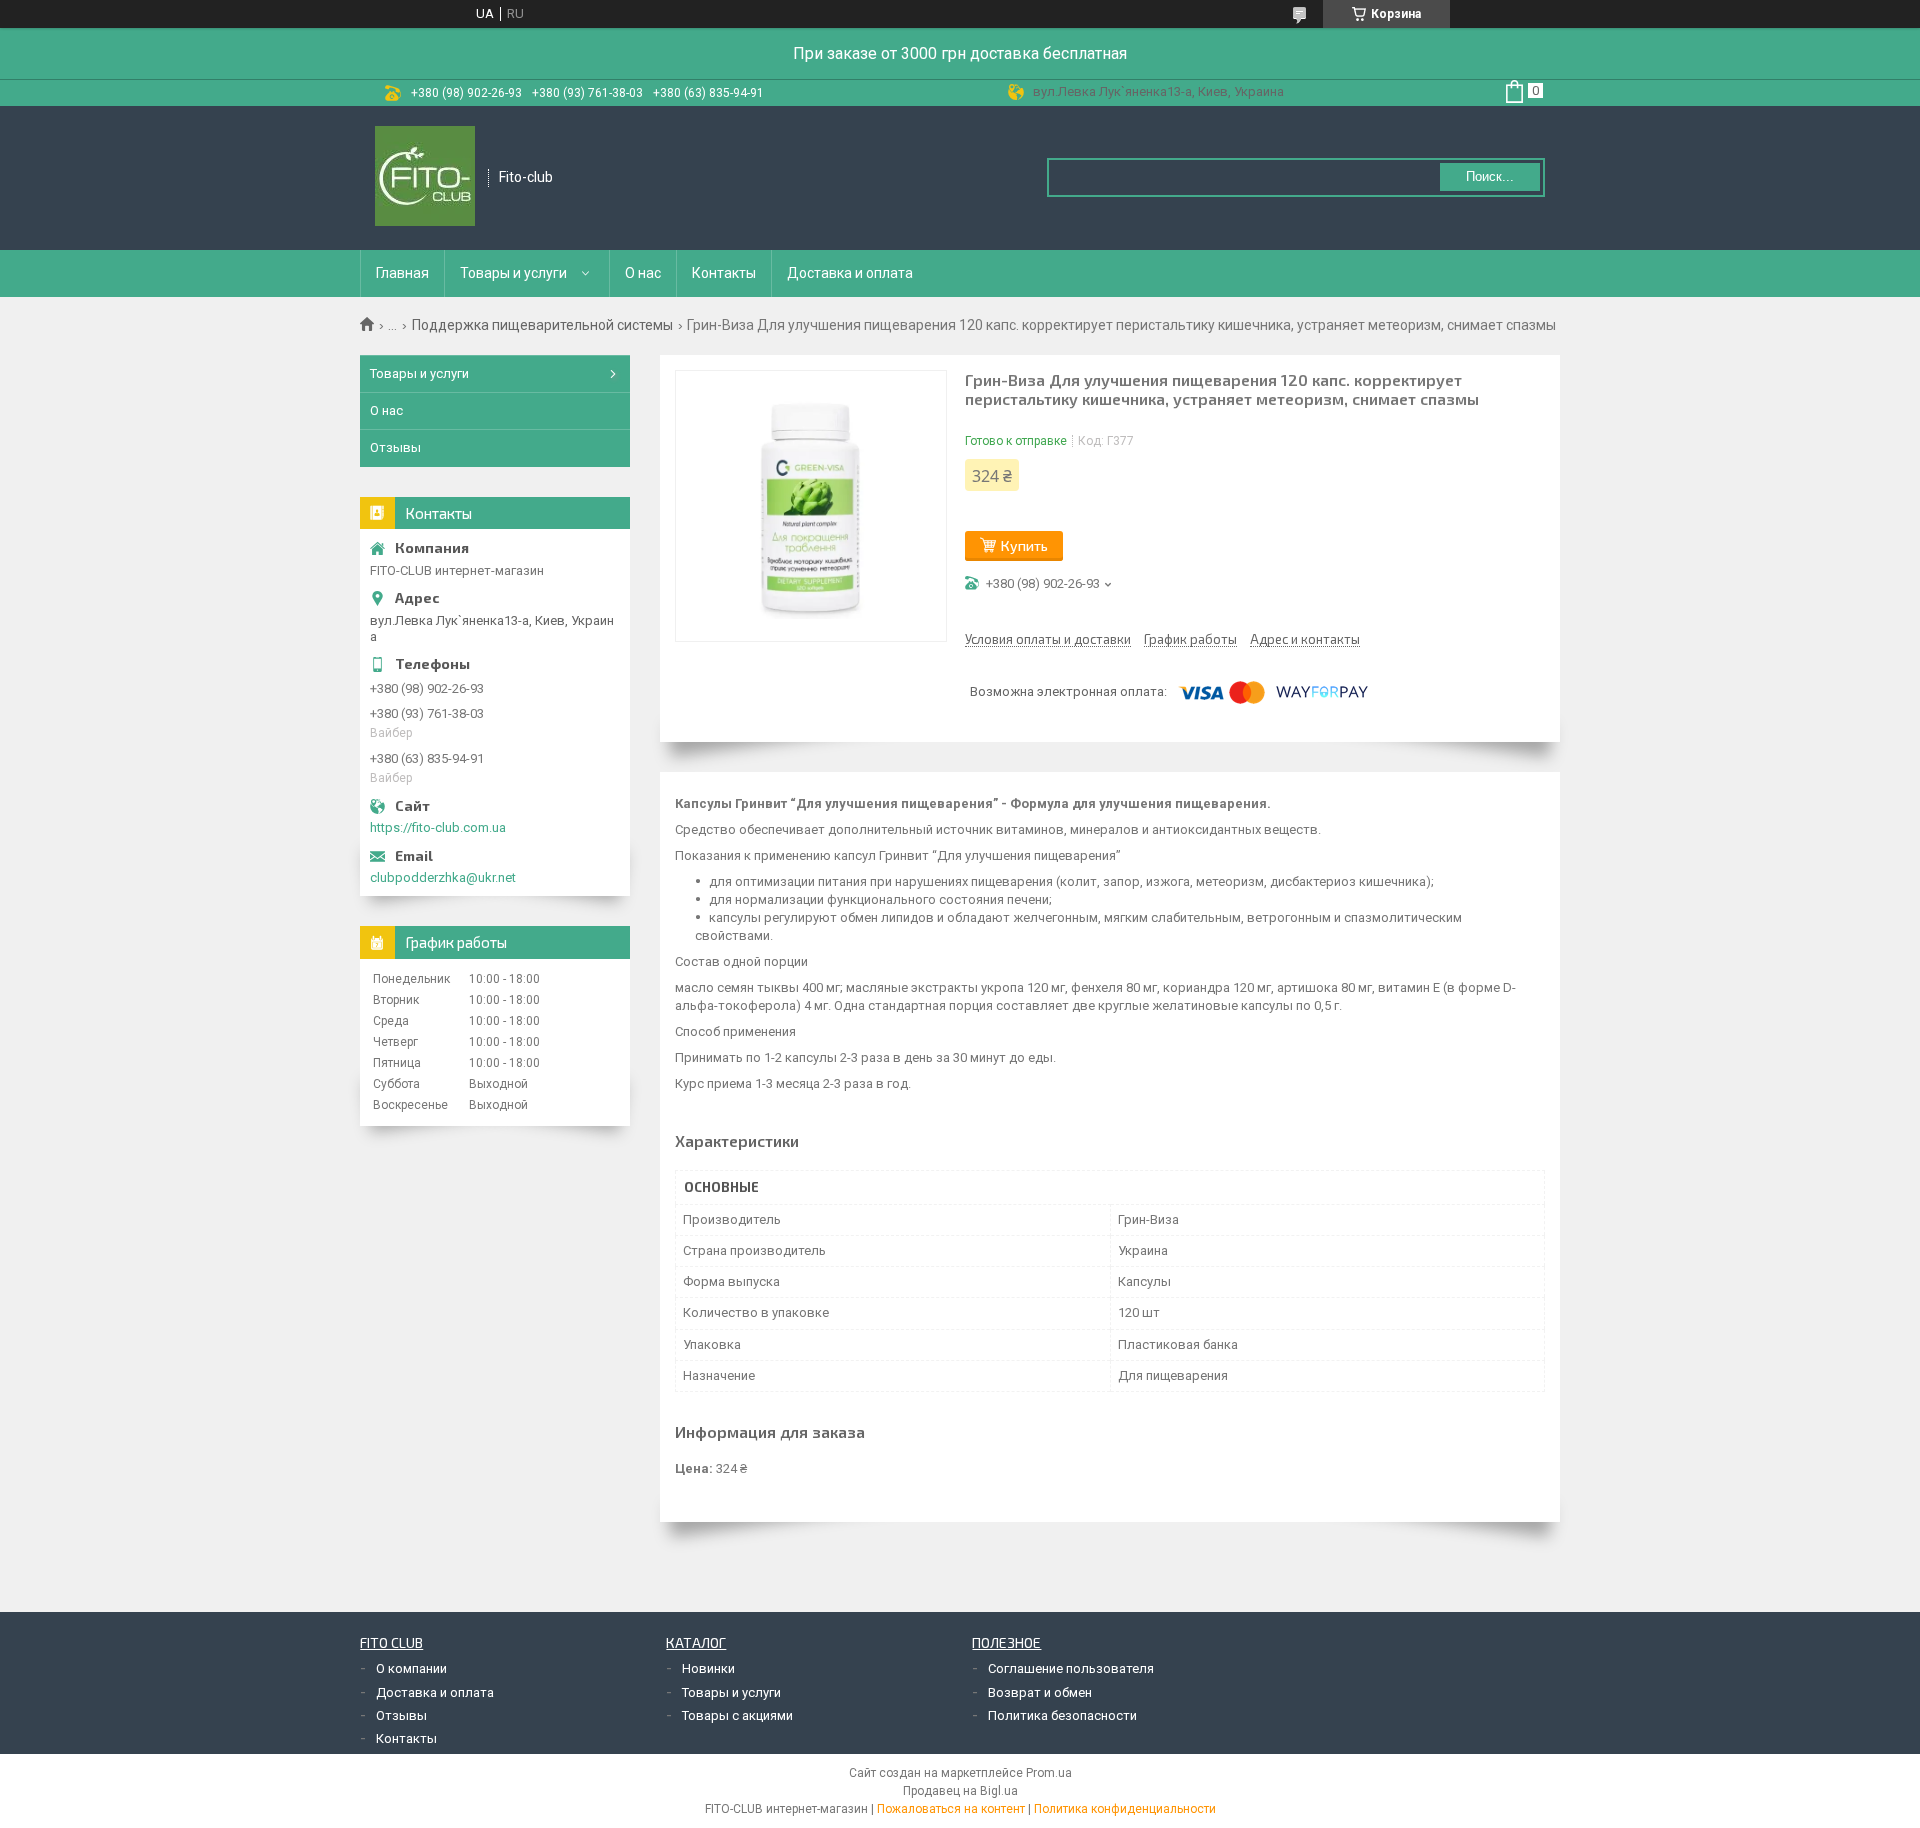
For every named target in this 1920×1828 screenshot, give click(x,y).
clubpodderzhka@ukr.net (443, 877)
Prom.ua (1049, 1773)
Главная (402, 273)
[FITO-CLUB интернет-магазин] (425, 178)
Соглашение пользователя (1071, 1668)
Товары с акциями (737, 1715)
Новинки (708, 1668)
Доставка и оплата (850, 273)
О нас (643, 273)
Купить (1024, 545)
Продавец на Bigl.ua (960, 1791)
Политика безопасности (1062, 1715)
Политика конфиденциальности (1125, 1809)
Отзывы (395, 447)
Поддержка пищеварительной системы (542, 325)
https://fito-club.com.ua (438, 827)
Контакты (724, 273)
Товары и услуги (513, 273)
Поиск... (1490, 176)
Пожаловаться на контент (951, 1809)
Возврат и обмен (1040, 1692)
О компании (411, 1668)
